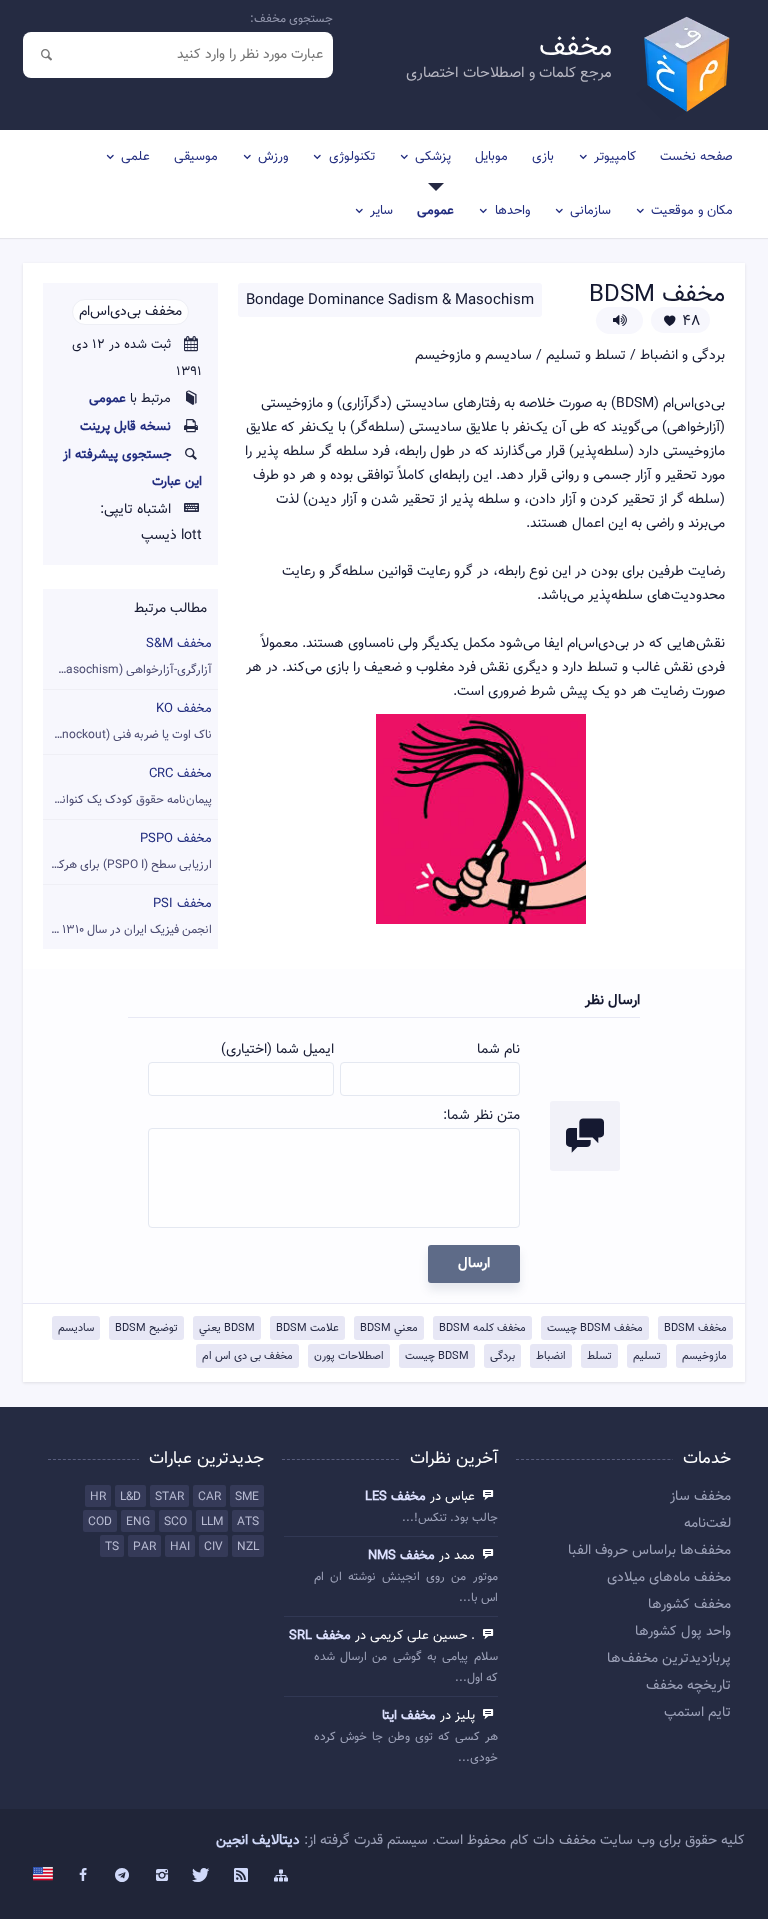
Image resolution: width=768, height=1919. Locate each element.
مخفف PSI (127, 916)
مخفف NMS (401, 1556)
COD (100, 1522)
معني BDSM (389, 1328)
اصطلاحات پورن (349, 1356)
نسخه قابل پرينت (125, 427)
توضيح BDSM (146, 1328)
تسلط (599, 1356)
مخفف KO (127, 721)
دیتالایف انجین (258, 1841)
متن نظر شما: (481, 1116)
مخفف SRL (320, 1636)
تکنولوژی (352, 157)
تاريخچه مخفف (688, 1686)
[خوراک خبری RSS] (241, 1876)
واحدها (512, 211)
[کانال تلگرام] (123, 1876)
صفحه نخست (696, 157)
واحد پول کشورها (683, 1632)
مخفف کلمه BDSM (482, 1328)
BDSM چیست (437, 1356)
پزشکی (433, 157)
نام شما (498, 1050)
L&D (130, 1497)
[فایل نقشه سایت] (281, 1876)
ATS (248, 1522)
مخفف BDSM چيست (595, 1328)
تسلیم (647, 1356)
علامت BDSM (307, 1328)
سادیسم (76, 1328)
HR (98, 1497)
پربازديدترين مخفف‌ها (669, 1659)
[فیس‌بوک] (83, 1876)
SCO (175, 1522)
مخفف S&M (127, 656)
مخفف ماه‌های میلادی (669, 1578)
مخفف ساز (700, 1497)
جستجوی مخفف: (291, 19)
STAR (169, 1497)
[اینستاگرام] (162, 1876)
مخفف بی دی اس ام (247, 1356)
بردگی (502, 1356)
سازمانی (590, 211)
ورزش (273, 157)
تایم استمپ (697, 1713)
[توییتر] (202, 1876)
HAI (180, 1547)
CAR (209, 1497)
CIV (213, 1547)
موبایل (491, 157)
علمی (135, 157)
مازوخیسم (704, 1356)
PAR (144, 1547)
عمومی (435, 211)
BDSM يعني (227, 1328)
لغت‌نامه (707, 1524)
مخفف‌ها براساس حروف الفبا (649, 1551)
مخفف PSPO (127, 851)
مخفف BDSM (695, 1328)
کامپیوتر (615, 157)
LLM (212, 1522)
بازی (543, 157)
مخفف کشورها (689, 1605)
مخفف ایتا (409, 1716)
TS (112, 1547)
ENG (138, 1522)
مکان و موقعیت (692, 211)
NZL (248, 1547)
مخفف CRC (127, 786)
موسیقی (196, 157)
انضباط (551, 1356)
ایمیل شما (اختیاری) (277, 1050)
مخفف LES (395, 1497)
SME (247, 1497)
